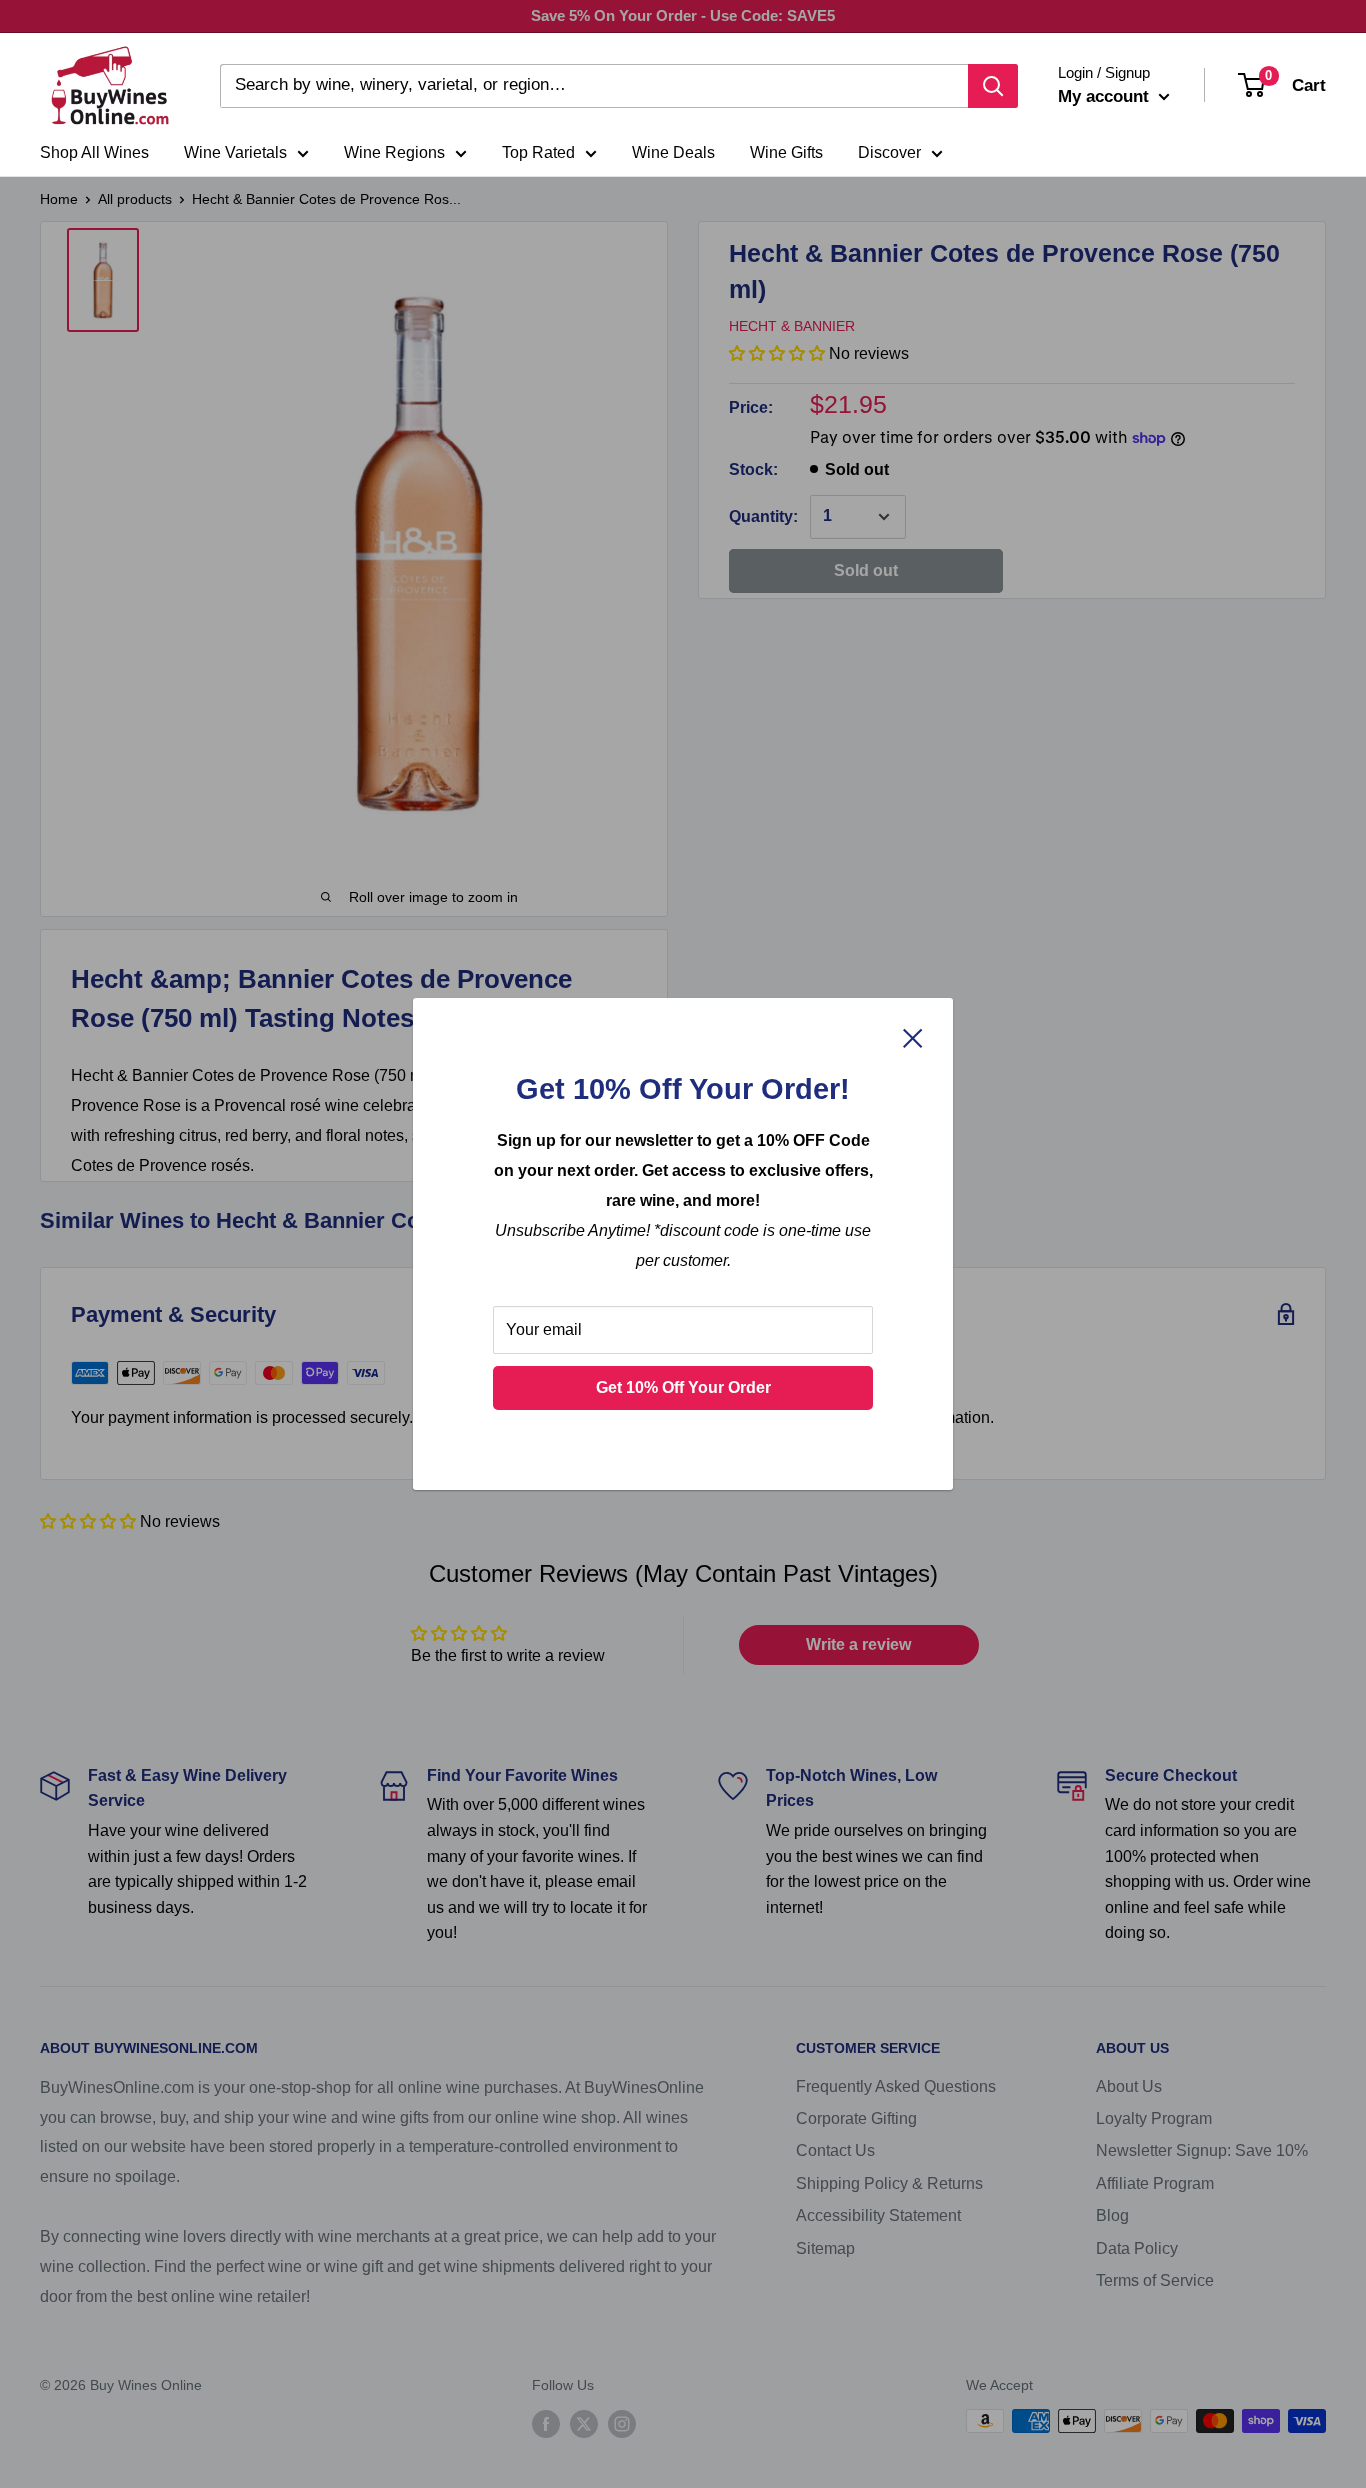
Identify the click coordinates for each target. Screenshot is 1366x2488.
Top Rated (538, 152)
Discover (889, 152)
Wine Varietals (235, 152)
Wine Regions (394, 152)
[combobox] (594, 86)
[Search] (993, 86)
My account (1106, 96)
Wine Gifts (786, 152)
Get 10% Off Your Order (683, 1387)
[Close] (913, 1037)
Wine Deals (673, 152)
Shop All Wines (94, 152)
